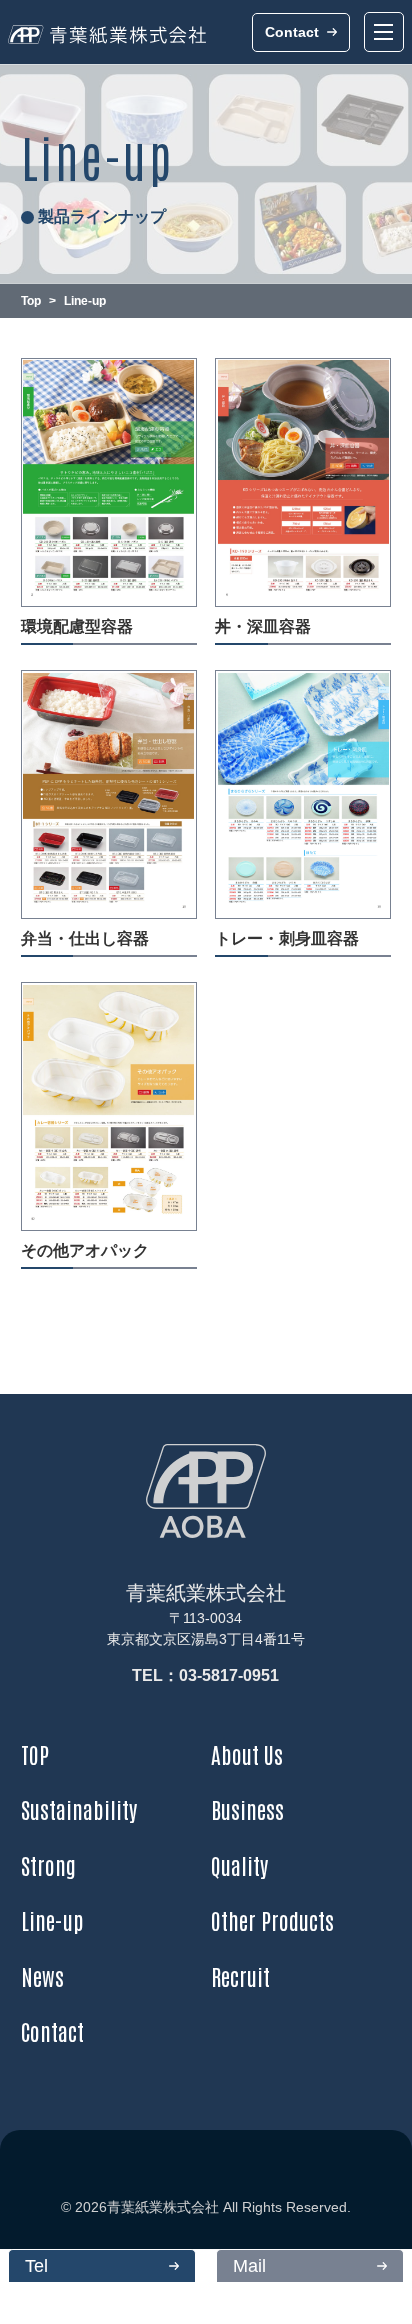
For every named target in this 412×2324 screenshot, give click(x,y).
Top (31, 301)
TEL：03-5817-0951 (205, 1675)
